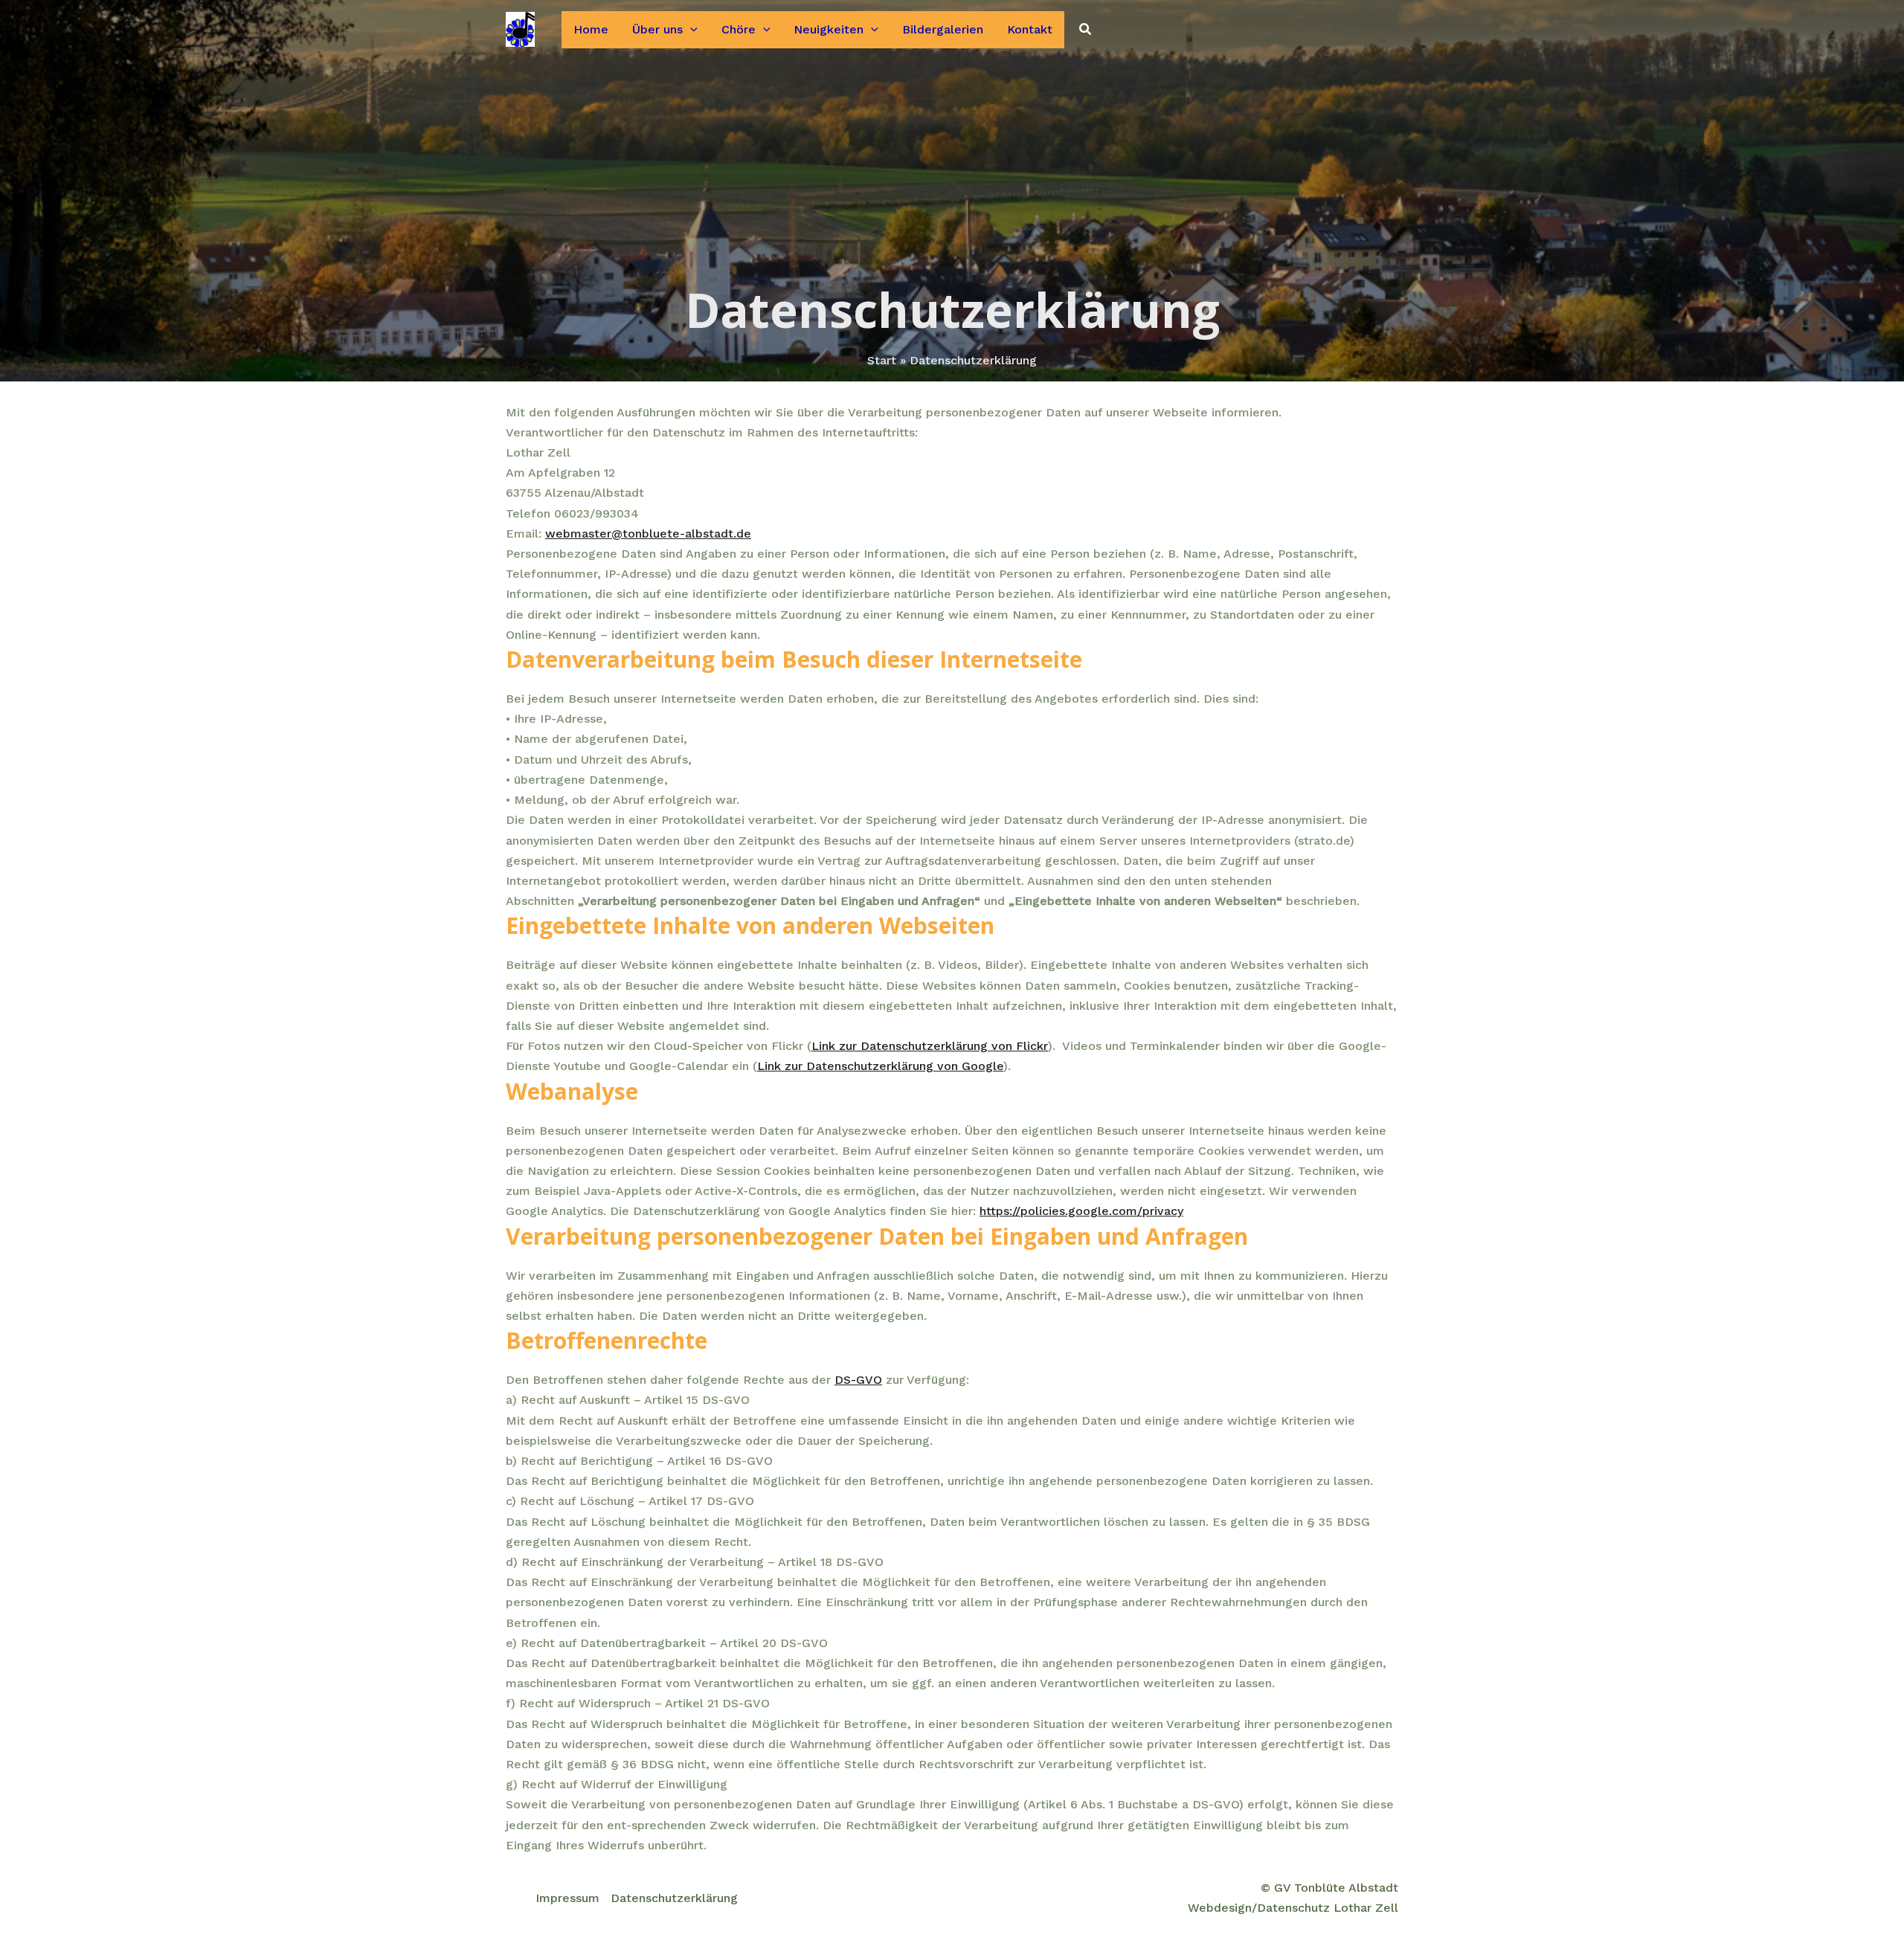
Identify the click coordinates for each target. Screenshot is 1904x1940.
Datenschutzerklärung (674, 1898)
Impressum (567, 1898)
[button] (690, 30)
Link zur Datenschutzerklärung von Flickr (930, 1046)
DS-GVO (858, 1380)
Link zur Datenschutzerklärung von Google (880, 1066)
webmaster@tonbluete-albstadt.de (648, 534)
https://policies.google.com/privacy (1081, 1211)
